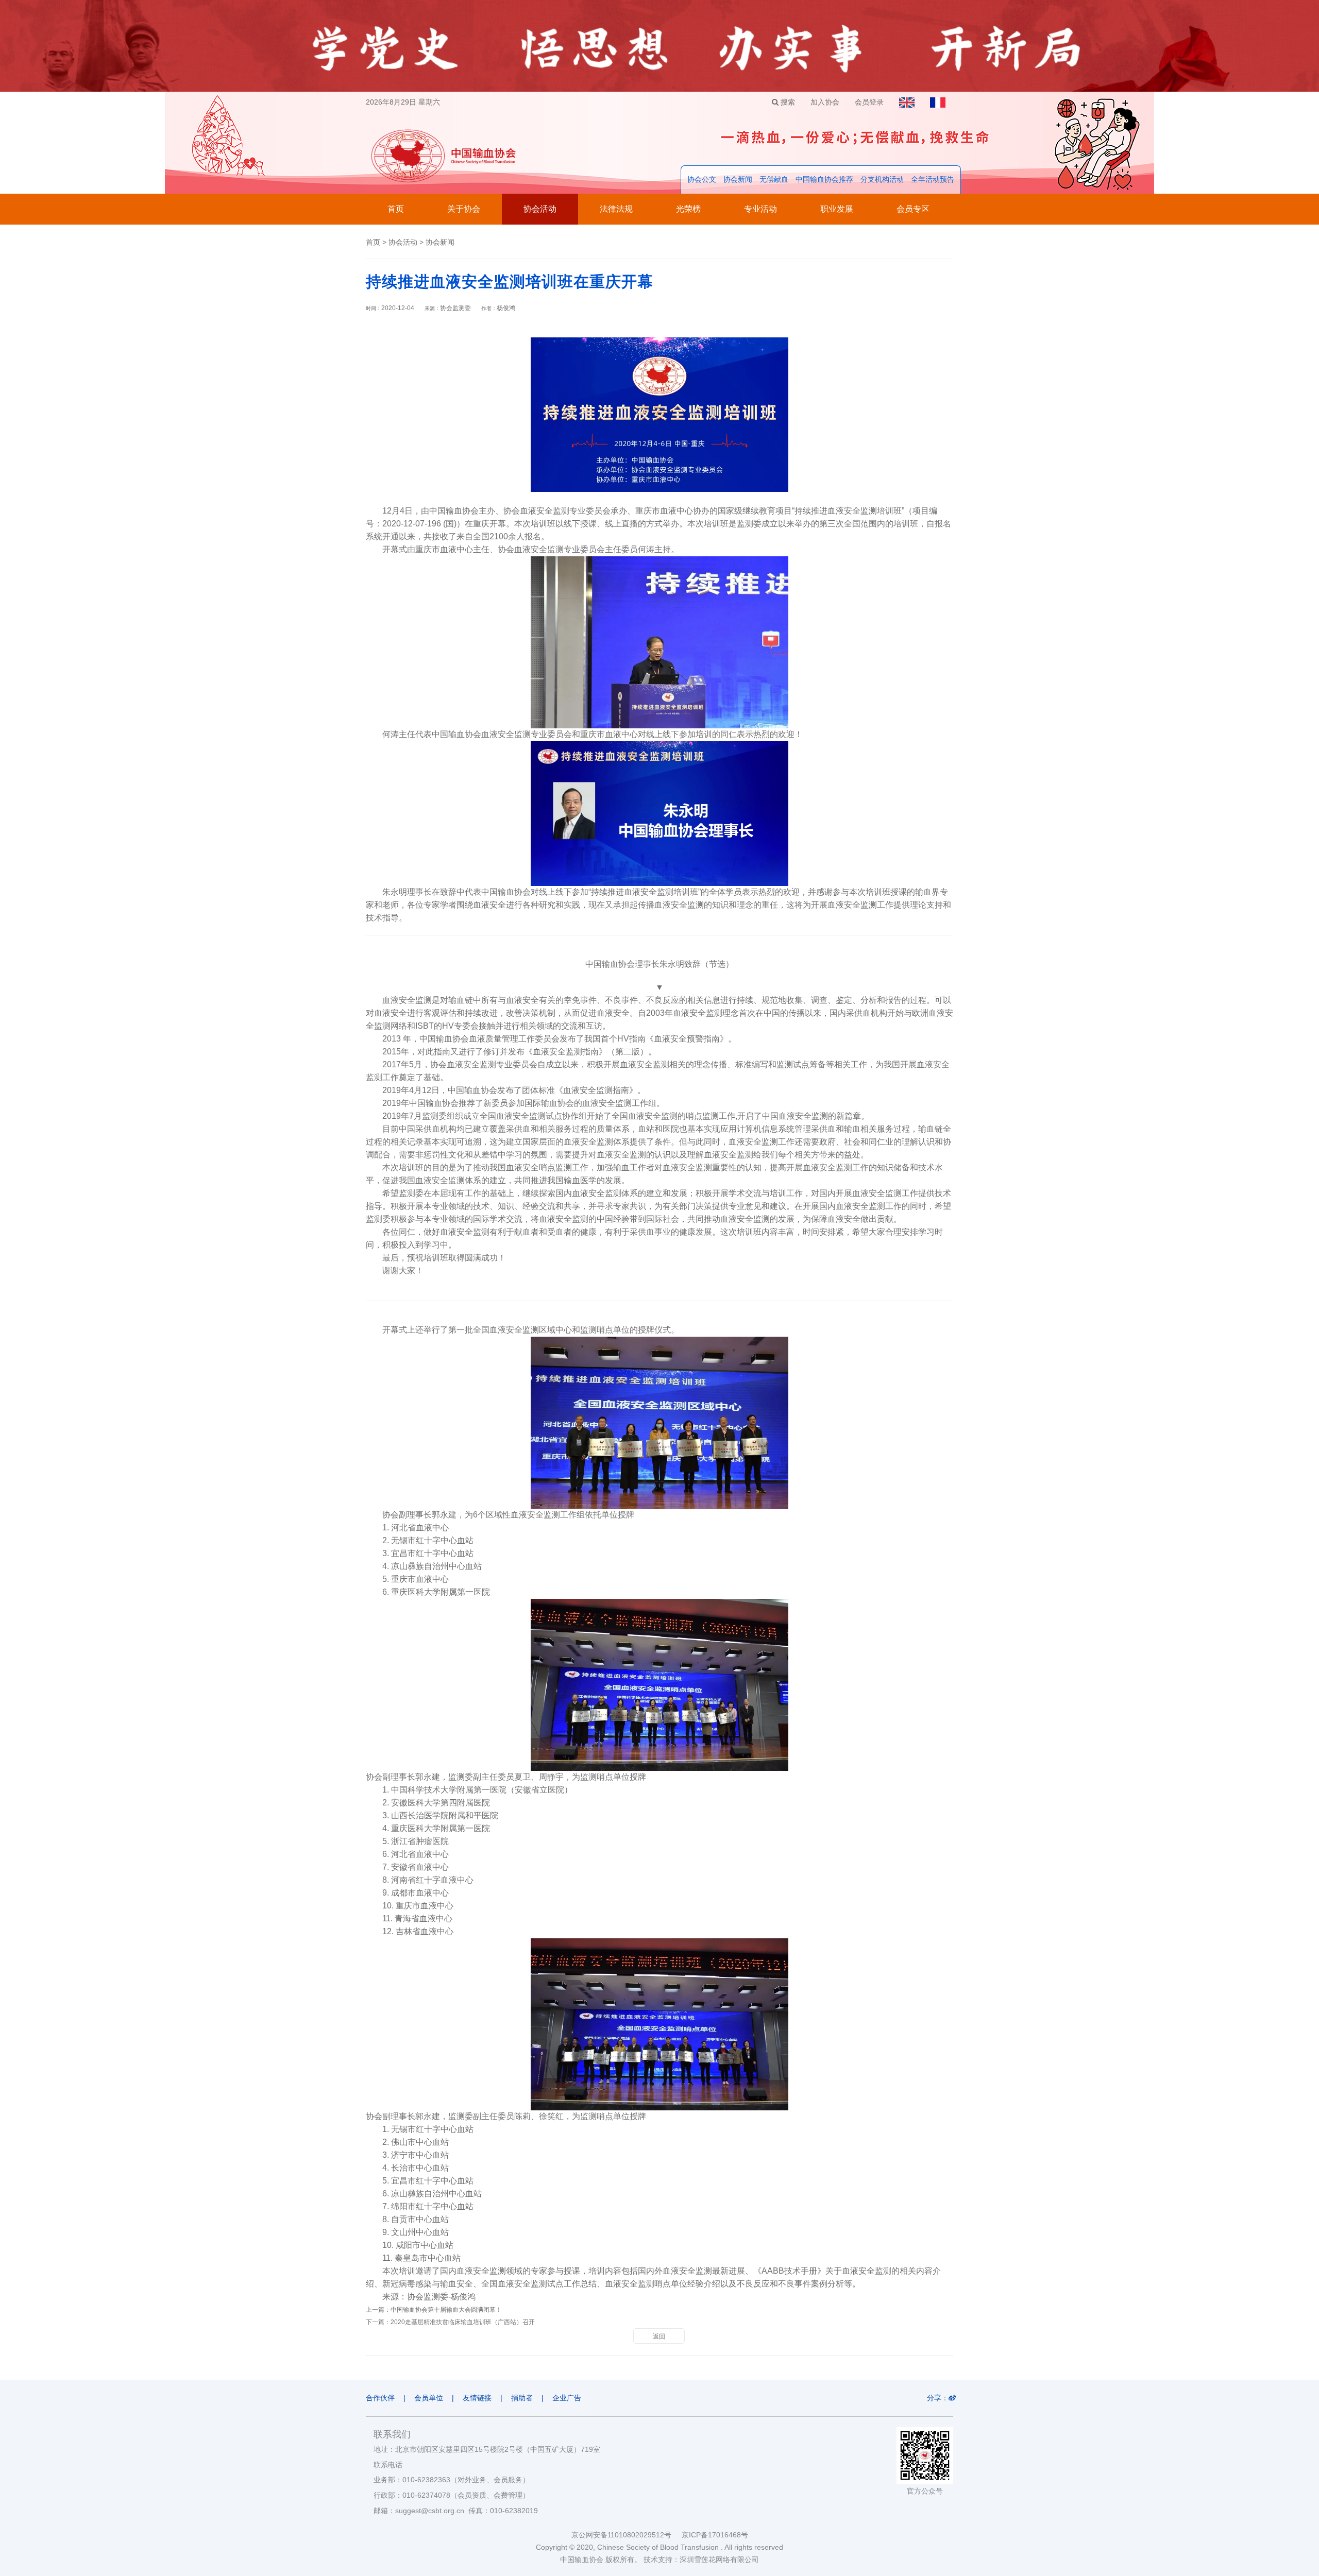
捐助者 (522, 2398)
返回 (659, 2336)
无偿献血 (774, 179)
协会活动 (540, 209)
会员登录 (869, 102)
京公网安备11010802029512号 (627, 2535)
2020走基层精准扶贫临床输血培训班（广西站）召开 (463, 2322)
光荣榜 (688, 209)
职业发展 (837, 209)
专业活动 (760, 209)
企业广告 (567, 2398)
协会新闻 (738, 179)
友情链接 (477, 2398)
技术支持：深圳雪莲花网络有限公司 (701, 2560)
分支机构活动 (882, 179)
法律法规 (616, 209)
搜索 (787, 102)
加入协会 (825, 102)
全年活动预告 (933, 179)
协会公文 (702, 179)
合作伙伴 (380, 2398)
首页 (396, 209)
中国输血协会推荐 (824, 179)
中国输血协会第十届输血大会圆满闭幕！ (446, 2310)
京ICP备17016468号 (715, 2535)
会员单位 (429, 2398)
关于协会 (464, 209)
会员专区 (913, 209)
